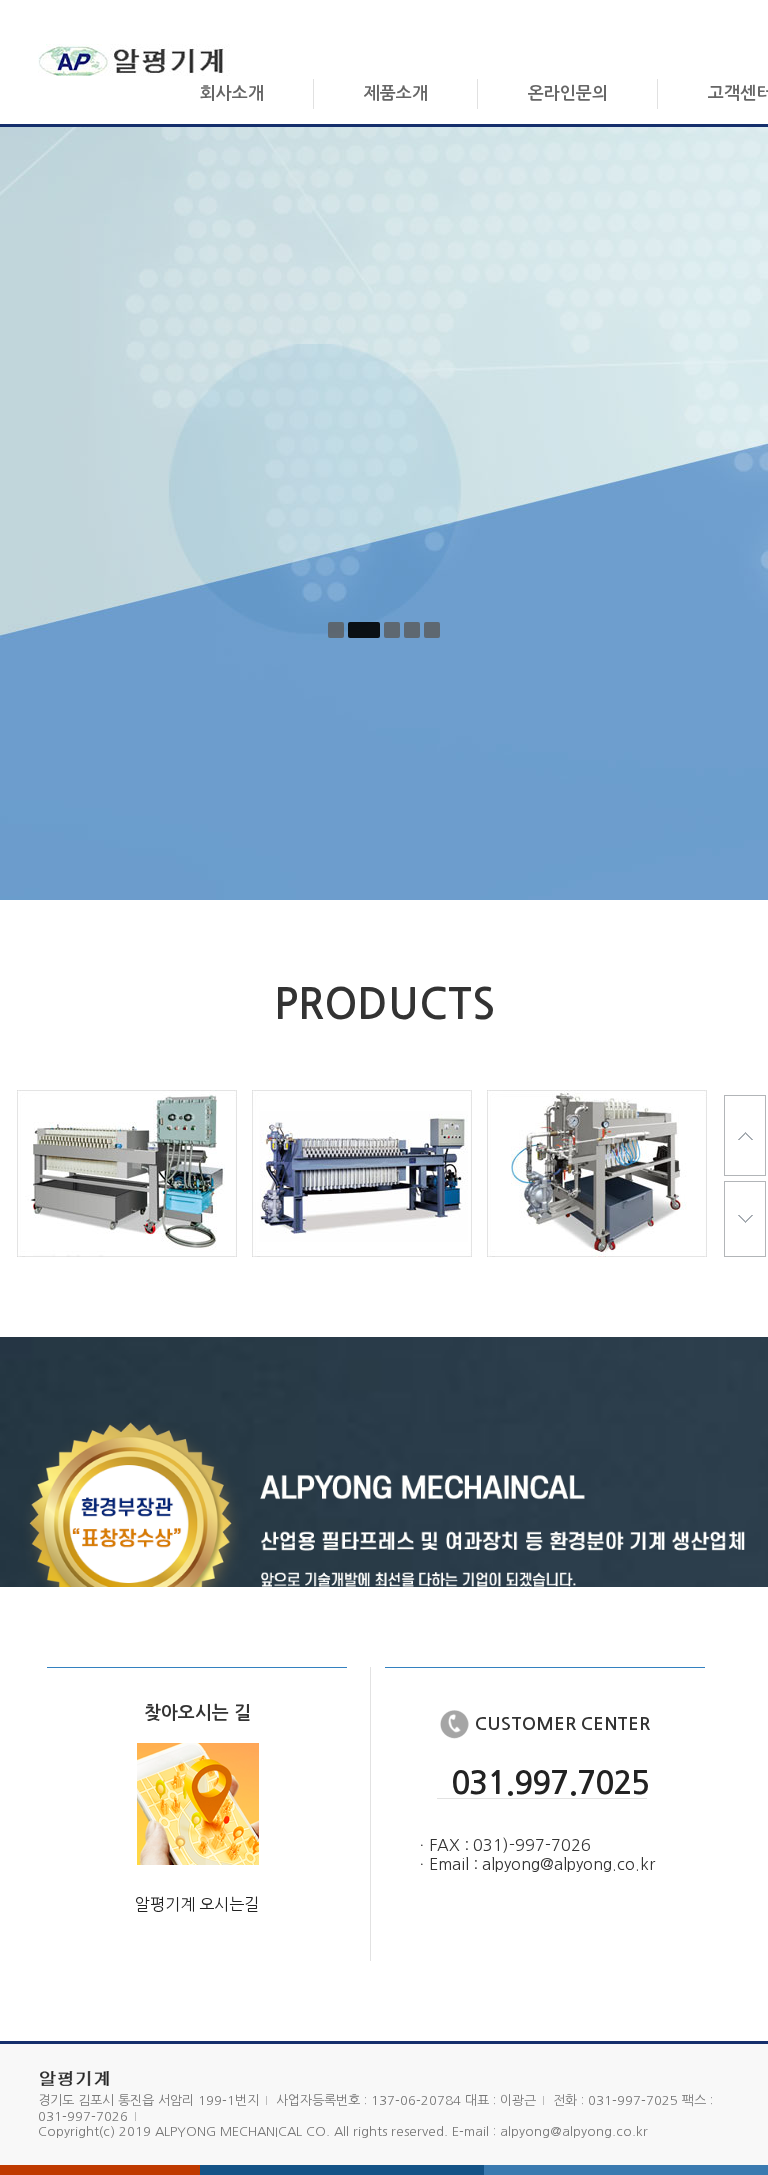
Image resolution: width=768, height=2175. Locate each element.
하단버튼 (745, 1221)
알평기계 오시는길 (197, 1904)
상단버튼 (745, 1135)
